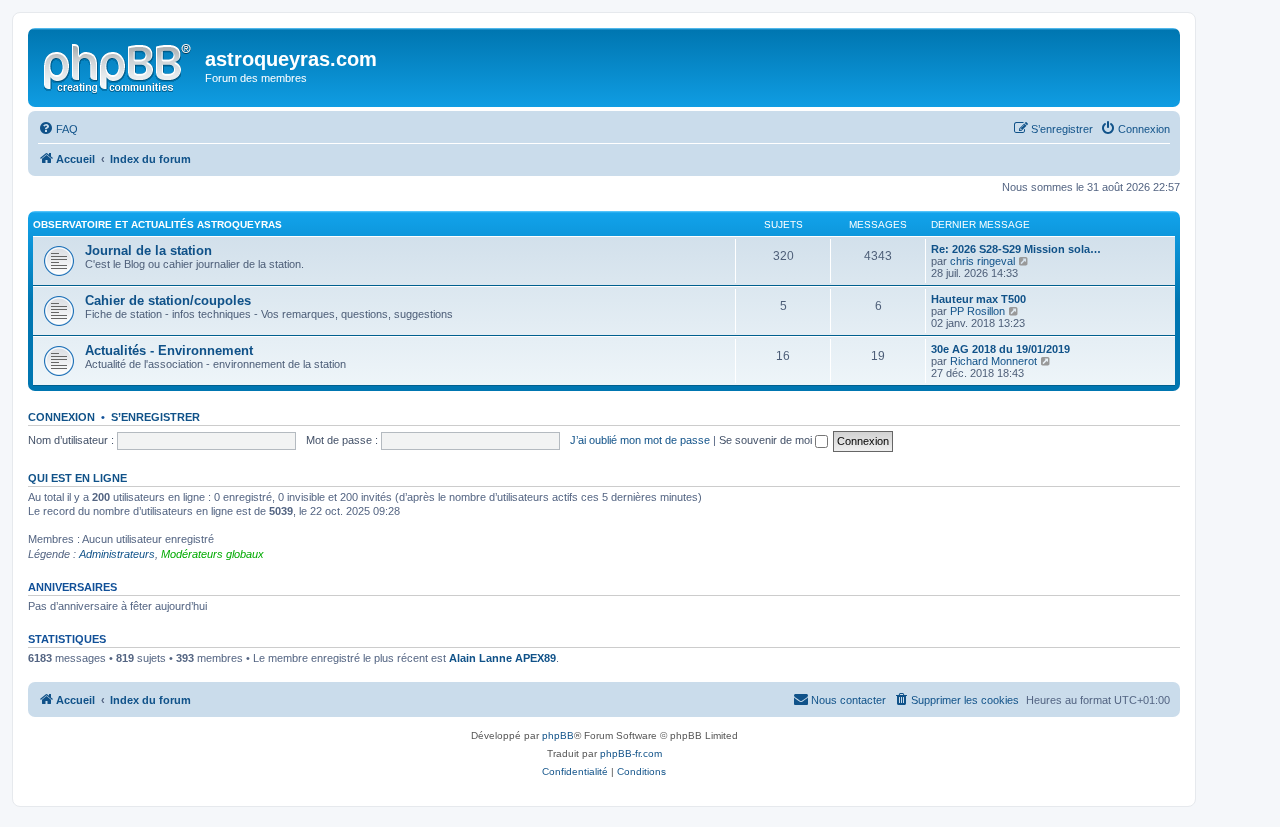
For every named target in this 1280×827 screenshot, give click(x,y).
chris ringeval (982, 261)
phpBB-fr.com (631, 753)
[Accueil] (119, 65)
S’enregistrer (155, 417)
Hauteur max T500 (978, 299)
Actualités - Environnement (169, 350)
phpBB (558, 735)
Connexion (61, 417)
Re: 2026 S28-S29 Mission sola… (1016, 249)
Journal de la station (148, 250)
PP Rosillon (977, 311)
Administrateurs (117, 554)
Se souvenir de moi (767, 440)
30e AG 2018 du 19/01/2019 (1000, 349)
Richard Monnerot (993, 361)
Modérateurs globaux (212, 554)
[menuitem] (58, 129)
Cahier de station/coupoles (168, 300)
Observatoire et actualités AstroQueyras (157, 224)
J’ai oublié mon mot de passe (640, 440)
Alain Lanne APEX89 (502, 658)
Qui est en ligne (77, 478)
